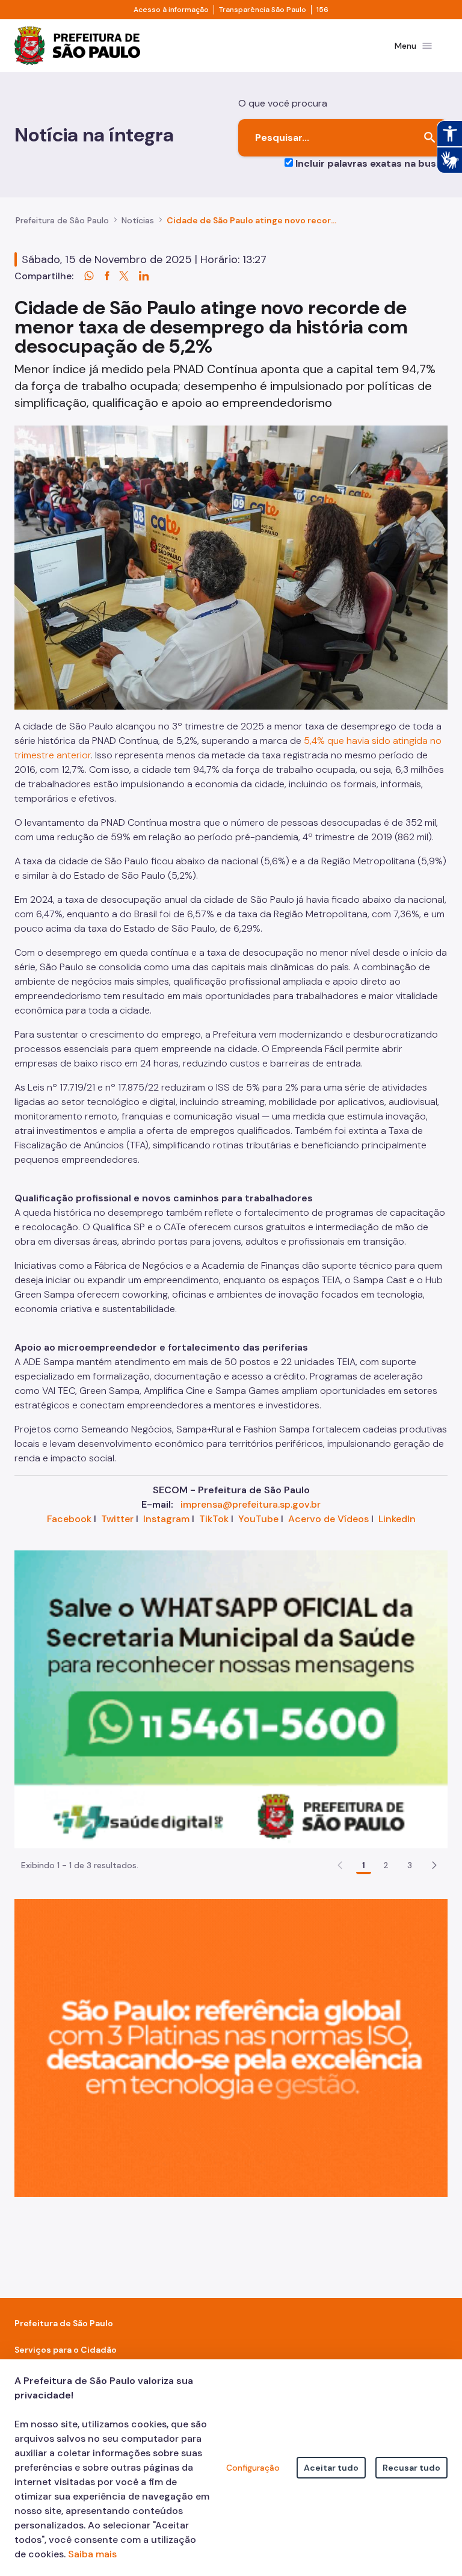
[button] (434, 1865)
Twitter (117, 1519)
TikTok (214, 1519)
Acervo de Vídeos (328, 1519)
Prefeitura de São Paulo (62, 220)
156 (322, 10)
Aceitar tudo (331, 2468)
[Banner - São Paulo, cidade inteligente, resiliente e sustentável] (231, 2047)
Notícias (138, 220)
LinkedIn (397, 1519)
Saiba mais (92, 2554)
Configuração (253, 2468)
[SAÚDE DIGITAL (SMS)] (231, 1699)
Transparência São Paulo (263, 10)
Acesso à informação (171, 10)
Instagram (166, 1519)
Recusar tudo (411, 2468)
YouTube (258, 1519)
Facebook (69, 1519)
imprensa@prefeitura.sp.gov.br (251, 1504)
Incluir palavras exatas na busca (371, 163)
